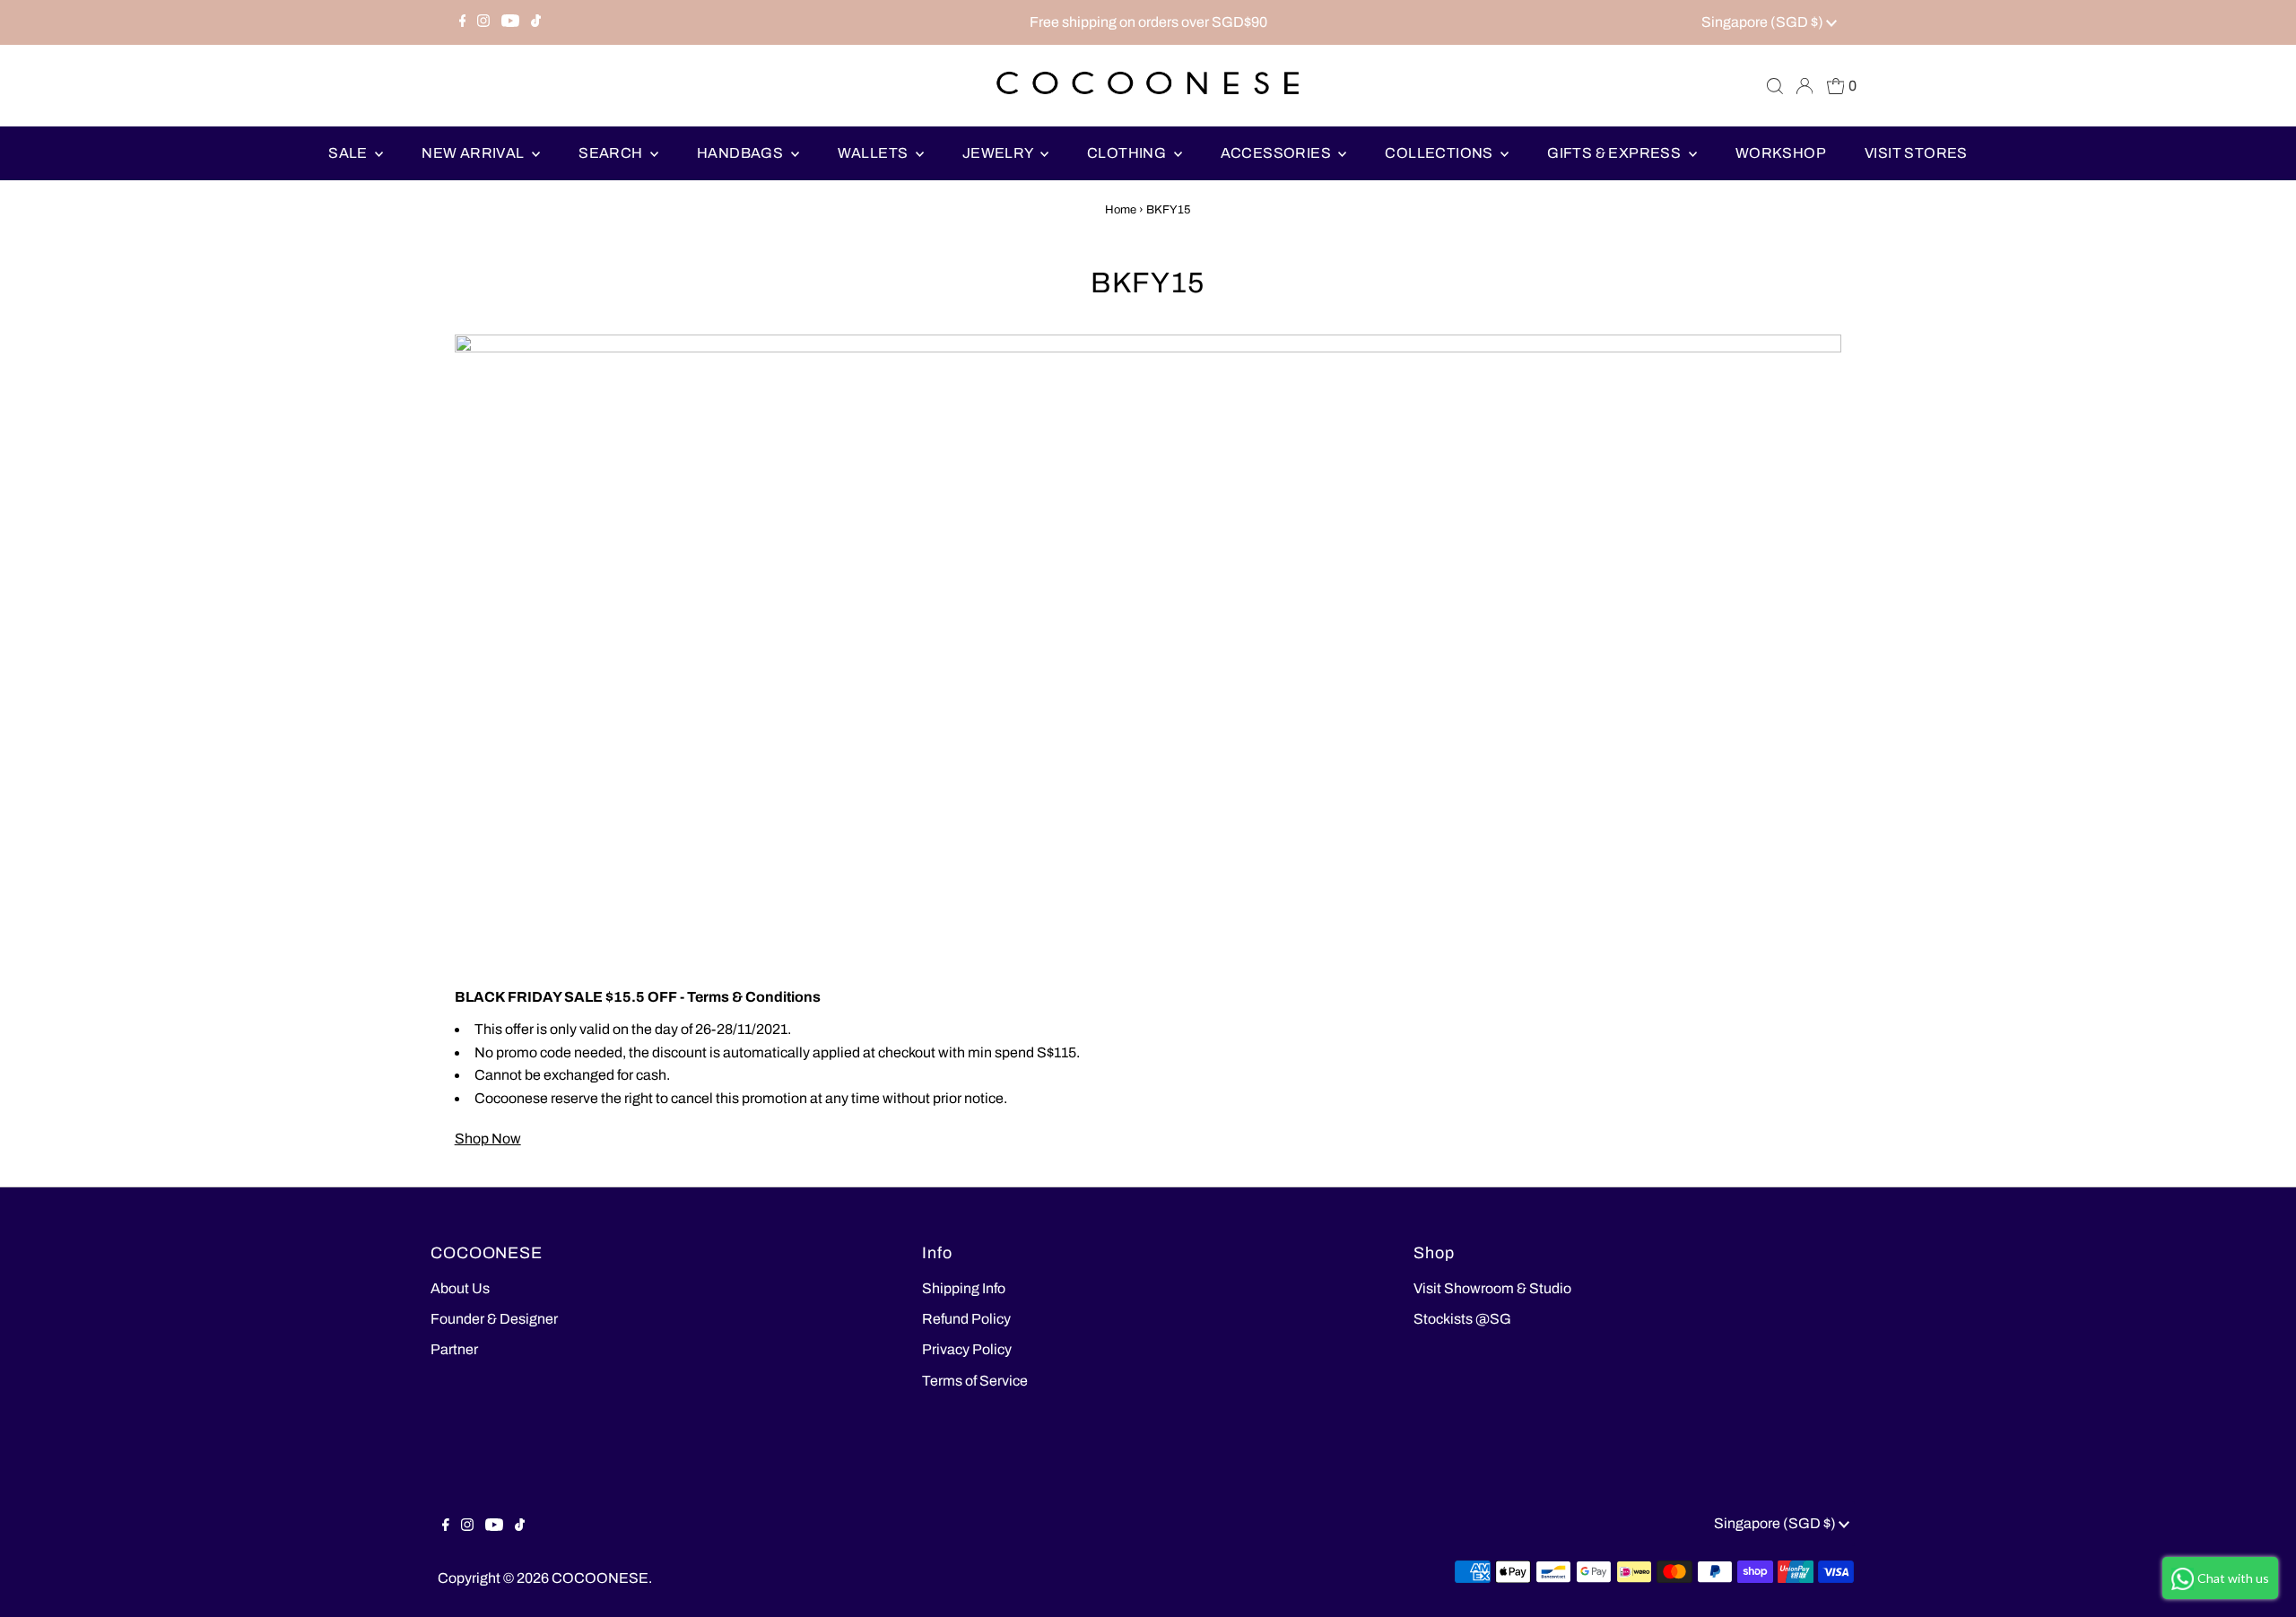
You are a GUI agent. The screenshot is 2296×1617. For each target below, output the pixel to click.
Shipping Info (964, 1288)
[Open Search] (1775, 86)
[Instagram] (483, 22)
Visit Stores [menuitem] (1916, 153)
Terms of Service (975, 1381)
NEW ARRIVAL (474, 153)
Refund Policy (966, 1319)
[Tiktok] (536, 22)
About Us (460, 1288)
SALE (349, 153)
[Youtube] (510, 22)
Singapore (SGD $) (1764, 22)
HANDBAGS (742, 153)
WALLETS (874, 153)
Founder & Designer (494, 1319)
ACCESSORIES (1278, 153)
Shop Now (488, 1139)
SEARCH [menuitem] (612, 153)
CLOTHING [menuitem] (1128, 153)
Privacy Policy (967, 1349)
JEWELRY (999, 153)
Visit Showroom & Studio (1492, 1288)
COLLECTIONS (1440, 153)
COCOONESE (600, 1578)
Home (1121, 210)
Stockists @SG (1462, 1319)
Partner (454, 1349)
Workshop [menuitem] (1781, 153)
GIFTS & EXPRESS (1615, 153)
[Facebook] (463, 22)
